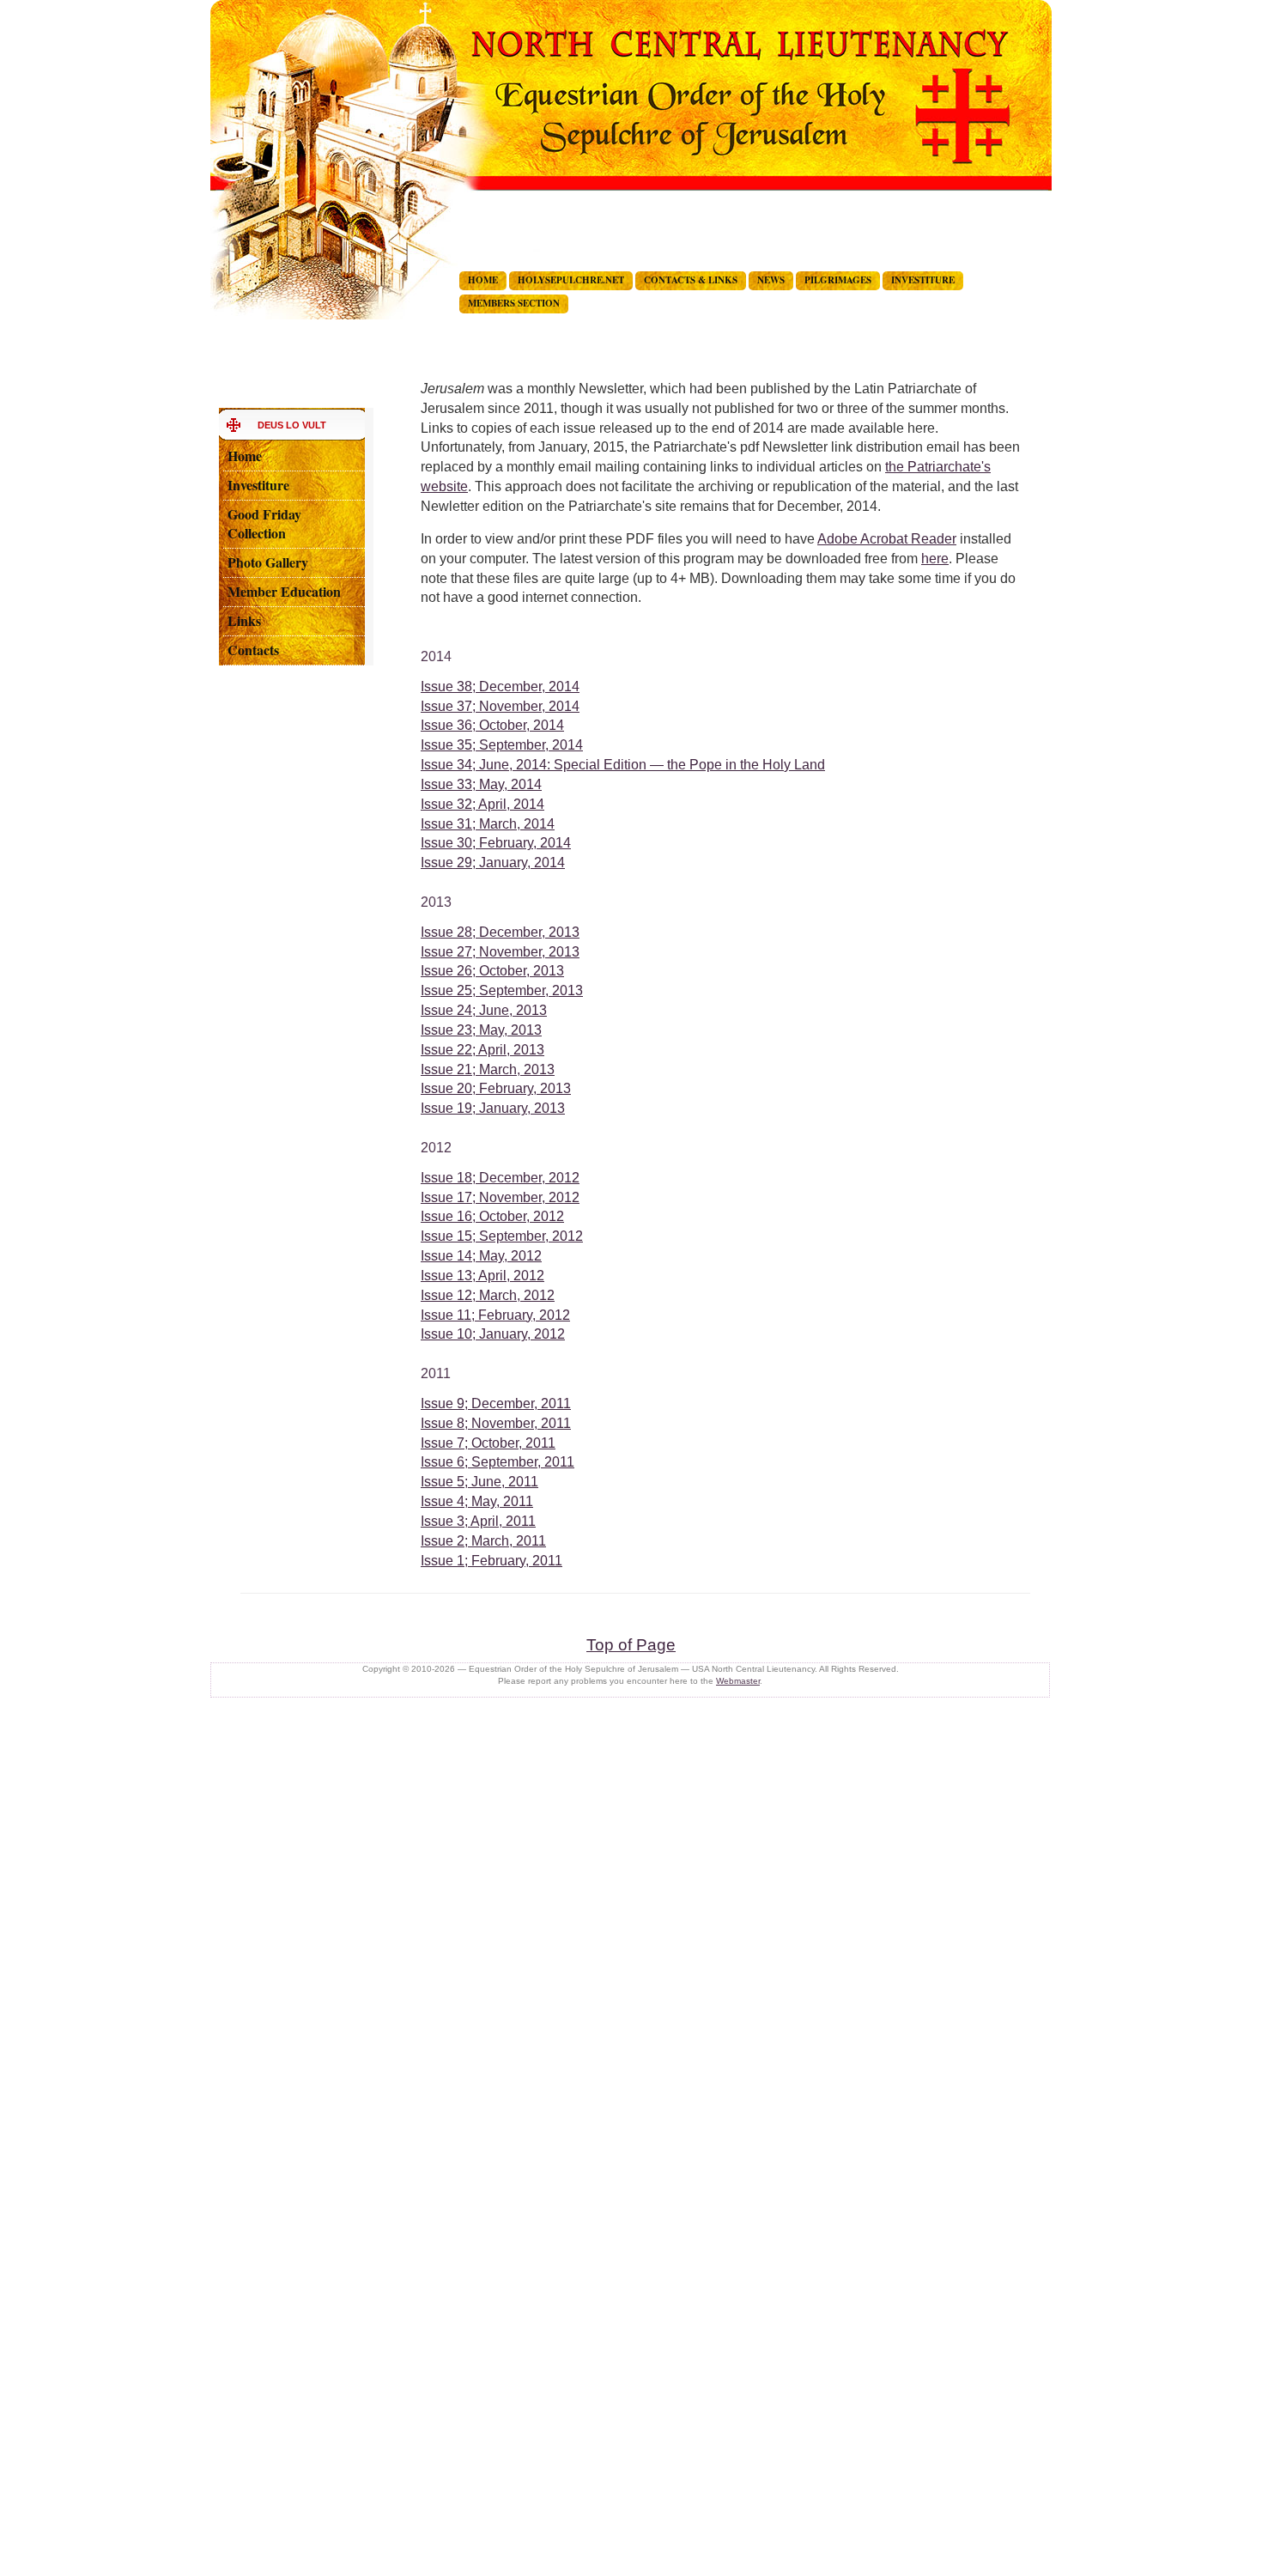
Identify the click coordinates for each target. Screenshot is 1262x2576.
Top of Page (631, 1645)
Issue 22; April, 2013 (482, 1050)
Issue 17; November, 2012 (500, 1197)
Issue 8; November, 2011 (496, 1423)
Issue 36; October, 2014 (492, 725)
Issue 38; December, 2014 (500, 687)
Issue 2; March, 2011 (483, 1541)
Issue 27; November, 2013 (500, 952)
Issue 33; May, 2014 (481, 784)
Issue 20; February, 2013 (496, 1088)
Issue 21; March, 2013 (488, 1069)
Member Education (284, 591)
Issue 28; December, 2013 (500, 932)
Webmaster (738, 1681)
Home (245, 456)
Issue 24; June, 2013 (484, 1010)
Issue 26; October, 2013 (492, 971)
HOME (483, 280)
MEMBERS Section (514, 303)
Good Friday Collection (264, 524)
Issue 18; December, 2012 (500, 1178)
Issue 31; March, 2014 (488, 824)
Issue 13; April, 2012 (482, 1276)
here (935, 559)
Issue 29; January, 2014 (493, 863)
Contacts (253, 650)
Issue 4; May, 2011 (477, 1501)
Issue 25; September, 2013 (502, 990)
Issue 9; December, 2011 (496, 1403)
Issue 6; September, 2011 (498, 1462)
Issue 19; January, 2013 (493, 1108)
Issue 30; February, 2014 (496, 843)
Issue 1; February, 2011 (491, 1561)
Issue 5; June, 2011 (479, 1482)
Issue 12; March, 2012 (488, 1295)
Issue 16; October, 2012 (492, 1216)
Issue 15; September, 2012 (502, 1236)
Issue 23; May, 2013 (481, 1030)
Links (244, 620)
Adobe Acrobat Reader (887, 539)
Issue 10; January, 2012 (493, 1334)
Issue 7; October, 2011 (488, 1443)
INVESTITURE (923, 280)
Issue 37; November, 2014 (500, 706)
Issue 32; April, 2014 (482, 804)
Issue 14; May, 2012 (481, 1256)
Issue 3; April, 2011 (478, 1521)
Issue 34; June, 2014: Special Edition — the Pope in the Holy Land (623, 765)
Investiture (258, 485)
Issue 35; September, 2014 (502, 745)
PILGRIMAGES (838, 280)
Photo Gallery (268, 562)
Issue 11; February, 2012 (495, 1315)
